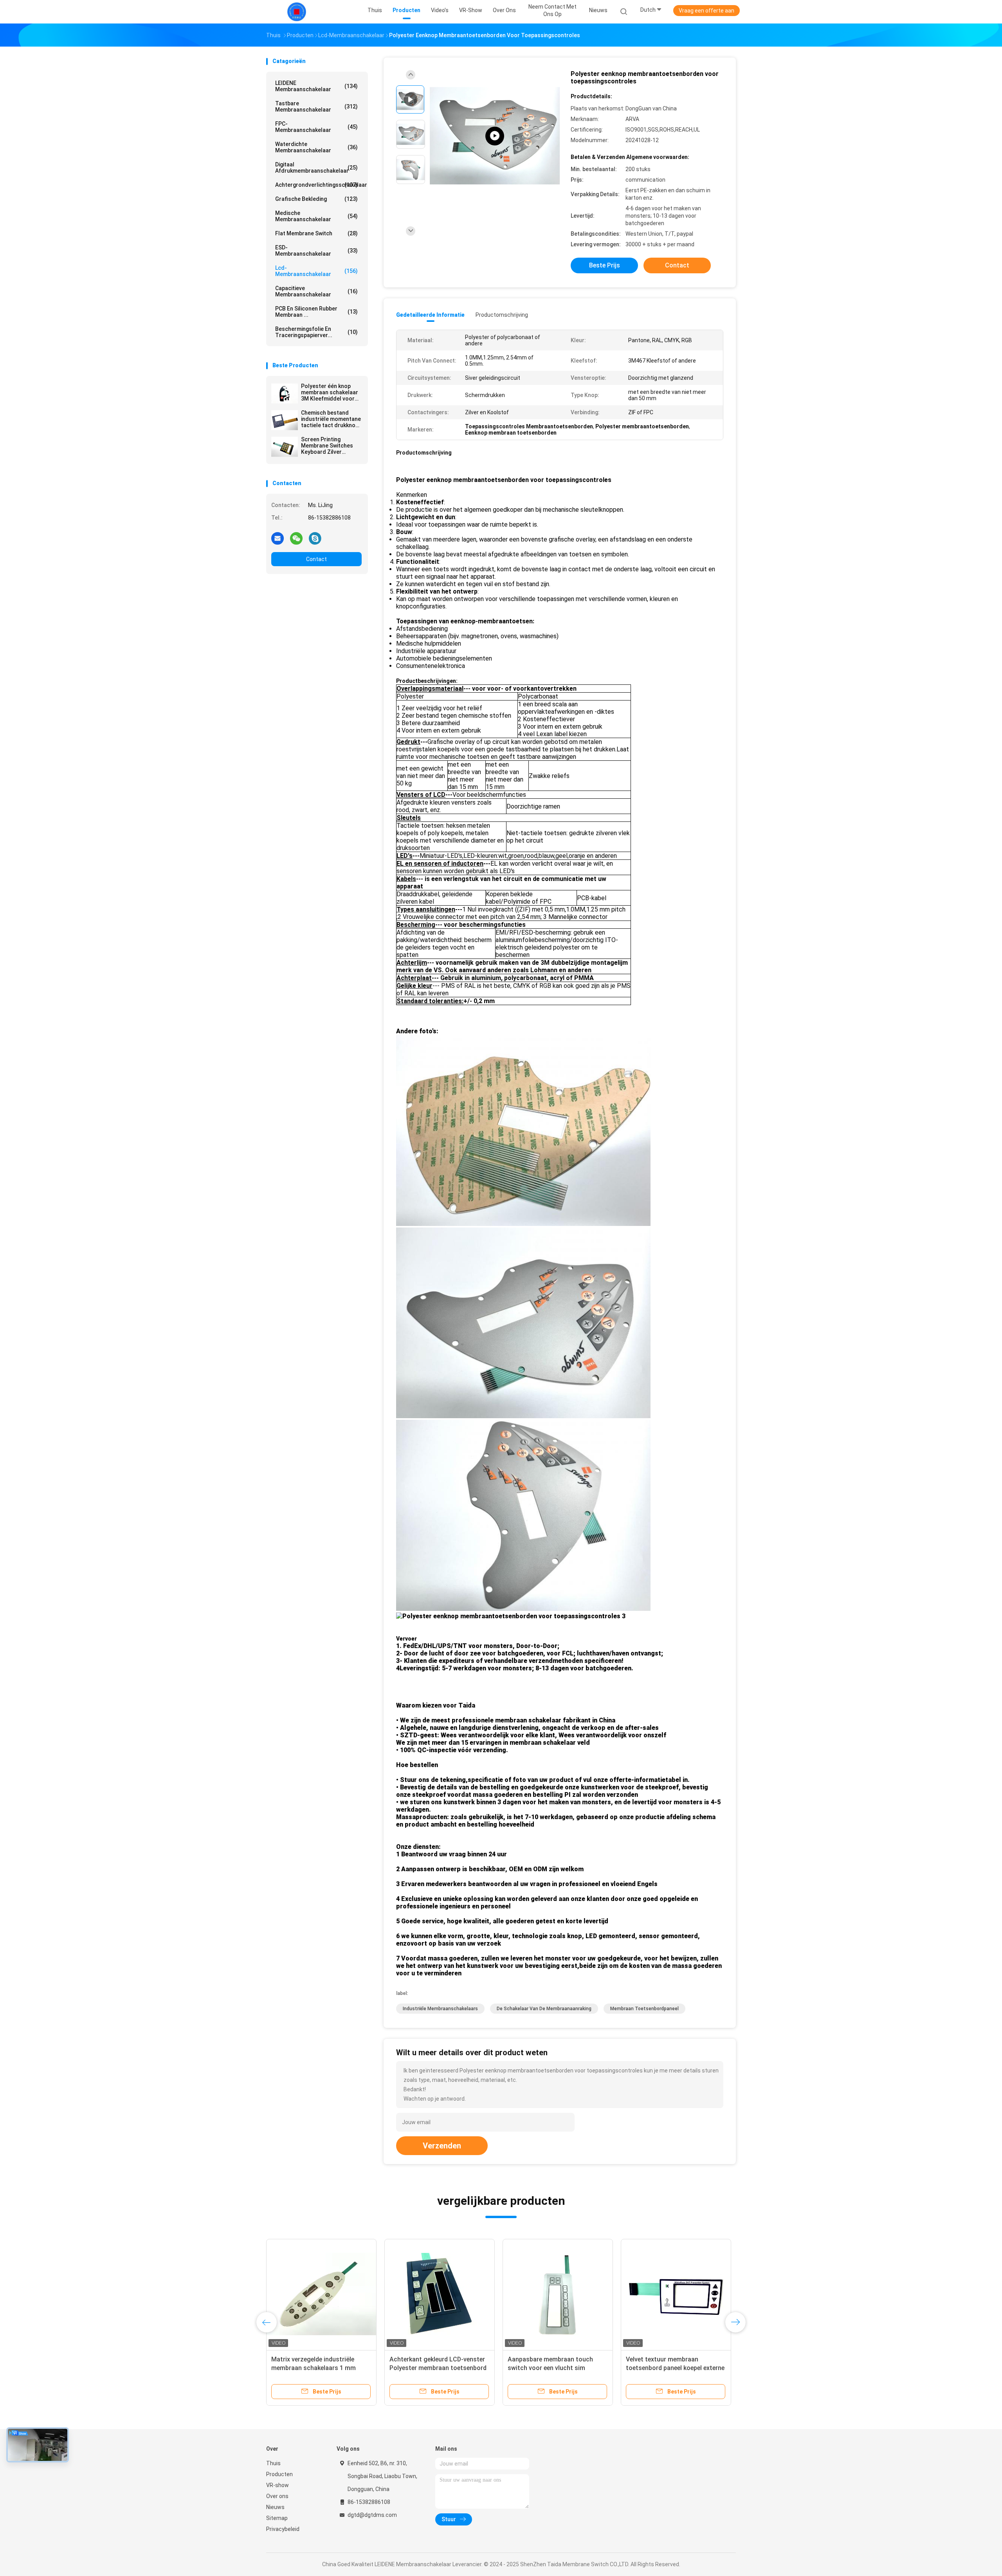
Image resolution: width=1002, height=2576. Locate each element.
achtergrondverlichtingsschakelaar (318, 185)
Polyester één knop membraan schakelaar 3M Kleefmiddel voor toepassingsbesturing (330, 392)
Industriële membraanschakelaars (440, 2009)
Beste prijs (605, 265)
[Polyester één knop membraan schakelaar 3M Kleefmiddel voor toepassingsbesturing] (285, 394)
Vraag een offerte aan (706, 11)
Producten (279, 2474)
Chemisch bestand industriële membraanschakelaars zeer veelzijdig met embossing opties (554, 2368)
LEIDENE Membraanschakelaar (316, 86)
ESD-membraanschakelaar (316, 251)
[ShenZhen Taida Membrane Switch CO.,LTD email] (278, 538)
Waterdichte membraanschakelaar (316, 147)
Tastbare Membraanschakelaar (316, 107)
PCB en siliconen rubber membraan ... (316, 312)
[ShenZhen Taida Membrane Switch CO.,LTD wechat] (296, 538)
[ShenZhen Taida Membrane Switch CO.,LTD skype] (315, 538)
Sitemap (277, 2518)
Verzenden (442, 2146)
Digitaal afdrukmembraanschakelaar (316, 168)
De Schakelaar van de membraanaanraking (544, 2009)
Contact (316, 559)
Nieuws (275, 2507)
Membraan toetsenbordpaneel (644, 2009)
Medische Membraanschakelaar (316, 216)
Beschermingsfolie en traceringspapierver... (316, 332)
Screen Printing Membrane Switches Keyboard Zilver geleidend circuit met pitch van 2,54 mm (328, 446)
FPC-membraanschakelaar (316, 127)
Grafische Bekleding (316, 199)
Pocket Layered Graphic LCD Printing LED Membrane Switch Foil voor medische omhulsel (316, 2368)
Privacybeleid (283, 2529)
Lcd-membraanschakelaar (316, 271)
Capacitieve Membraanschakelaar (316, 291)
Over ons (277, 2496)
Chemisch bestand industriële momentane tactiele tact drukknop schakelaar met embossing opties (331, 419)
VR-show (278, 2485)
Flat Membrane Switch (316, 233)
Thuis (273, 2463)
